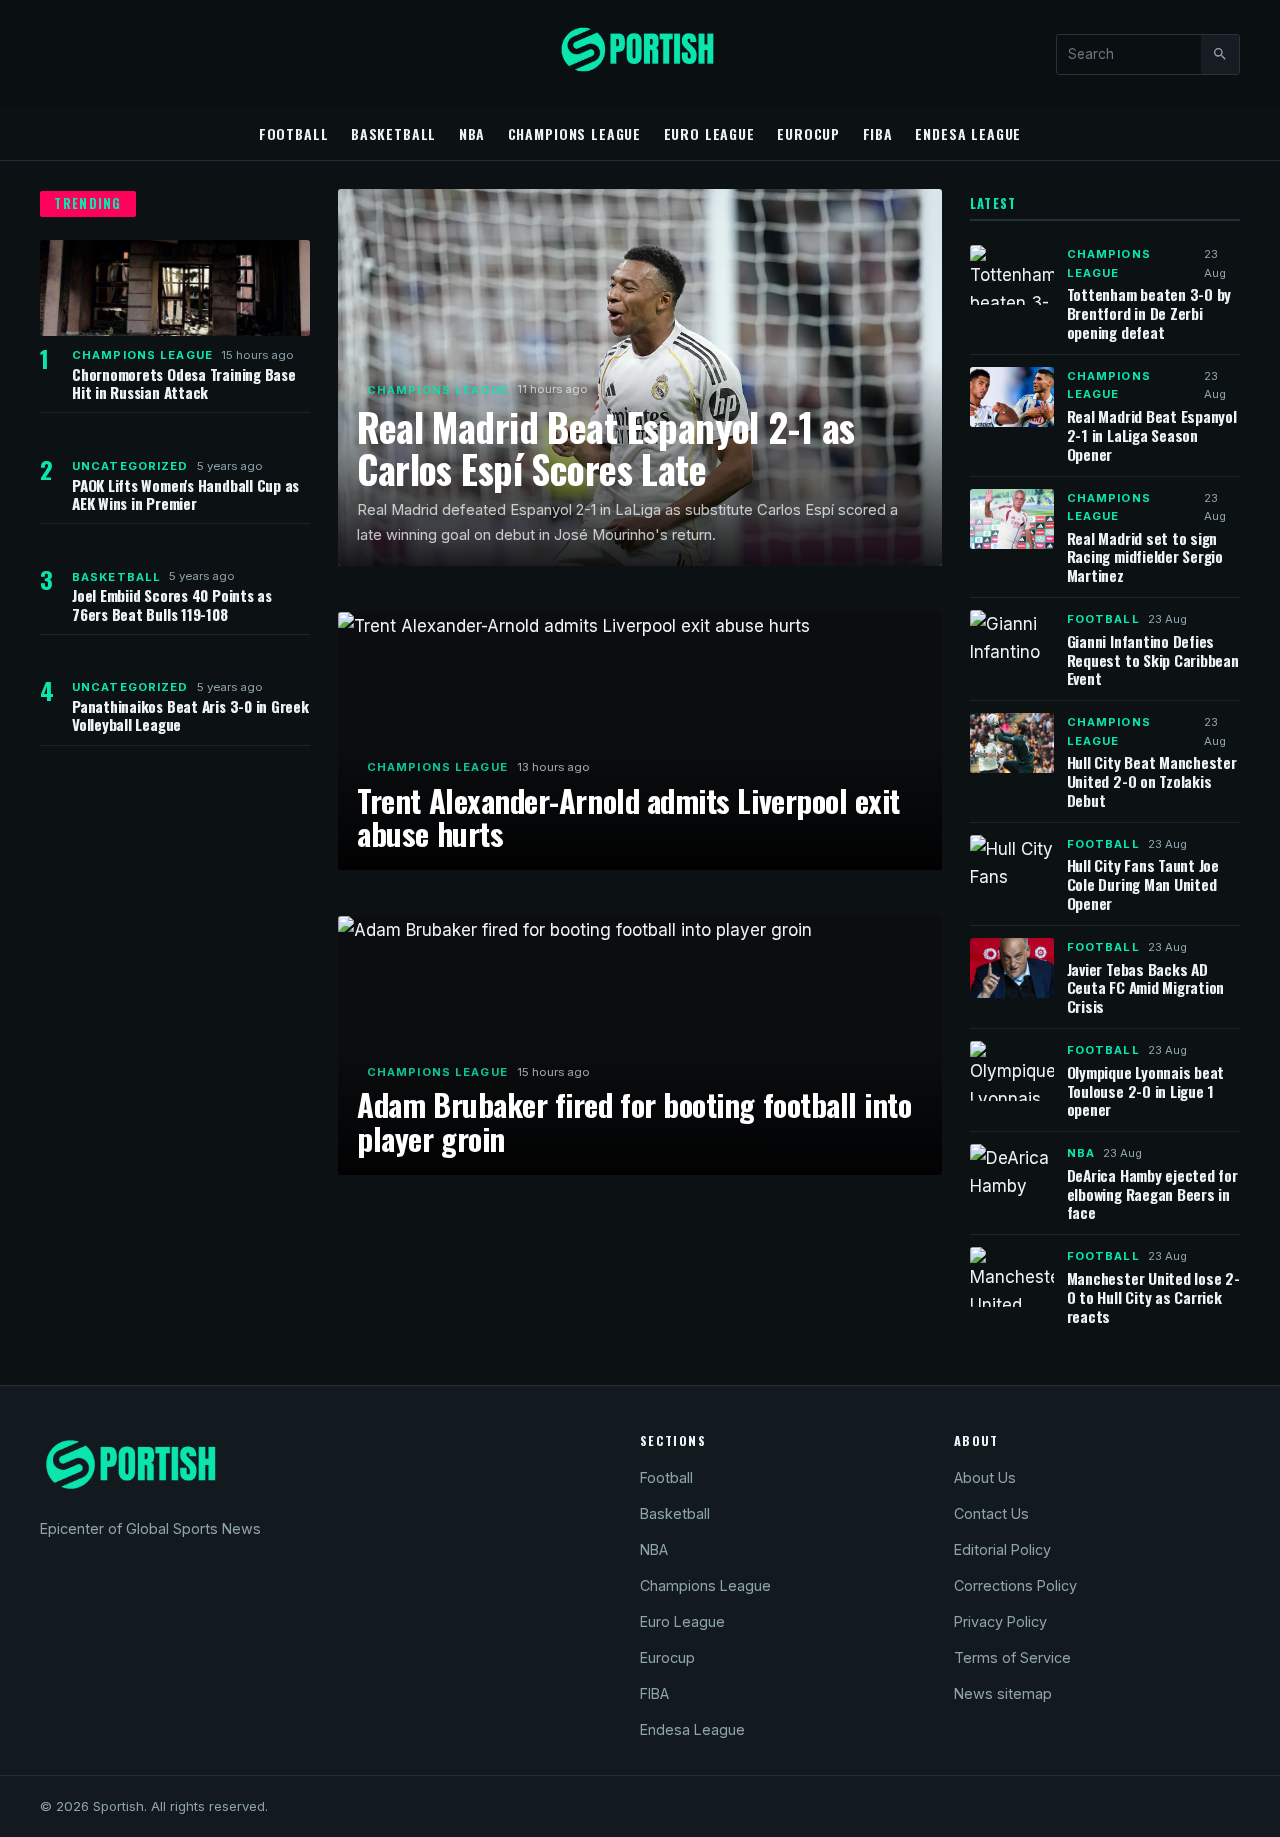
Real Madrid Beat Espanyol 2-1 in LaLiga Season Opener (1152, 435)
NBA (472, 133)
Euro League (709, 133)
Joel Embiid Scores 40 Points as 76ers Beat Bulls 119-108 (172, 604)
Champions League (575, 133)
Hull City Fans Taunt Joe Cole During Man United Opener (1143, 884)
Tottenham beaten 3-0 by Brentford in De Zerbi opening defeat (1149, 313)
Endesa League (968, 133)
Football (294, 133)
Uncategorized (130, 466)
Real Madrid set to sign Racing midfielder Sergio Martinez (1145, 557)
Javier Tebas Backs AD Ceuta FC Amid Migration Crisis (1146, 988)
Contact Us (991, 1513)
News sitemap (1003, 1693)
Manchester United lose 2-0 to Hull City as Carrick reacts (1153, 1297)
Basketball (393, 133)
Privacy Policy (1000, 1621)
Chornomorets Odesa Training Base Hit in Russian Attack (184, 383)
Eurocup (808, 133)
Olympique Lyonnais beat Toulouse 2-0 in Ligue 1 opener (1146, 1091)
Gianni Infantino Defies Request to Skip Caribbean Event (1153, 660)
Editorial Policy (1002, 1549)
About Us (985, 1477)
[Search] (1220, 54)
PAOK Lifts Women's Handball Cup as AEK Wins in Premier (185, 494)
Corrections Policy (1015, 1585)
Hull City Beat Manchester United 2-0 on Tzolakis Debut (1152, 781)
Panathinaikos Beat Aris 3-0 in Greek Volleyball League (190, 715)
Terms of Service (1012, 1657)
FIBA (878, 133)
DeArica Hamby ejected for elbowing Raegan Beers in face (1152, 1194)
